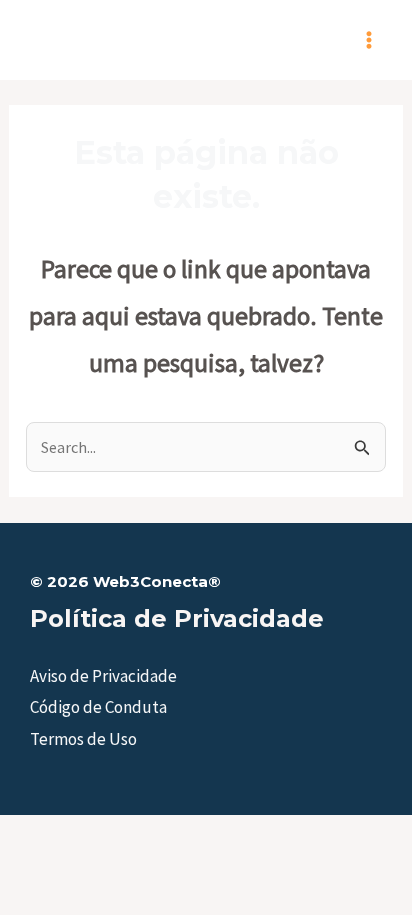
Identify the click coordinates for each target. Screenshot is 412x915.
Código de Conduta (98, 707)
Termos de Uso (83, 739)
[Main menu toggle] (370, 40)
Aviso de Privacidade (103, 676)
